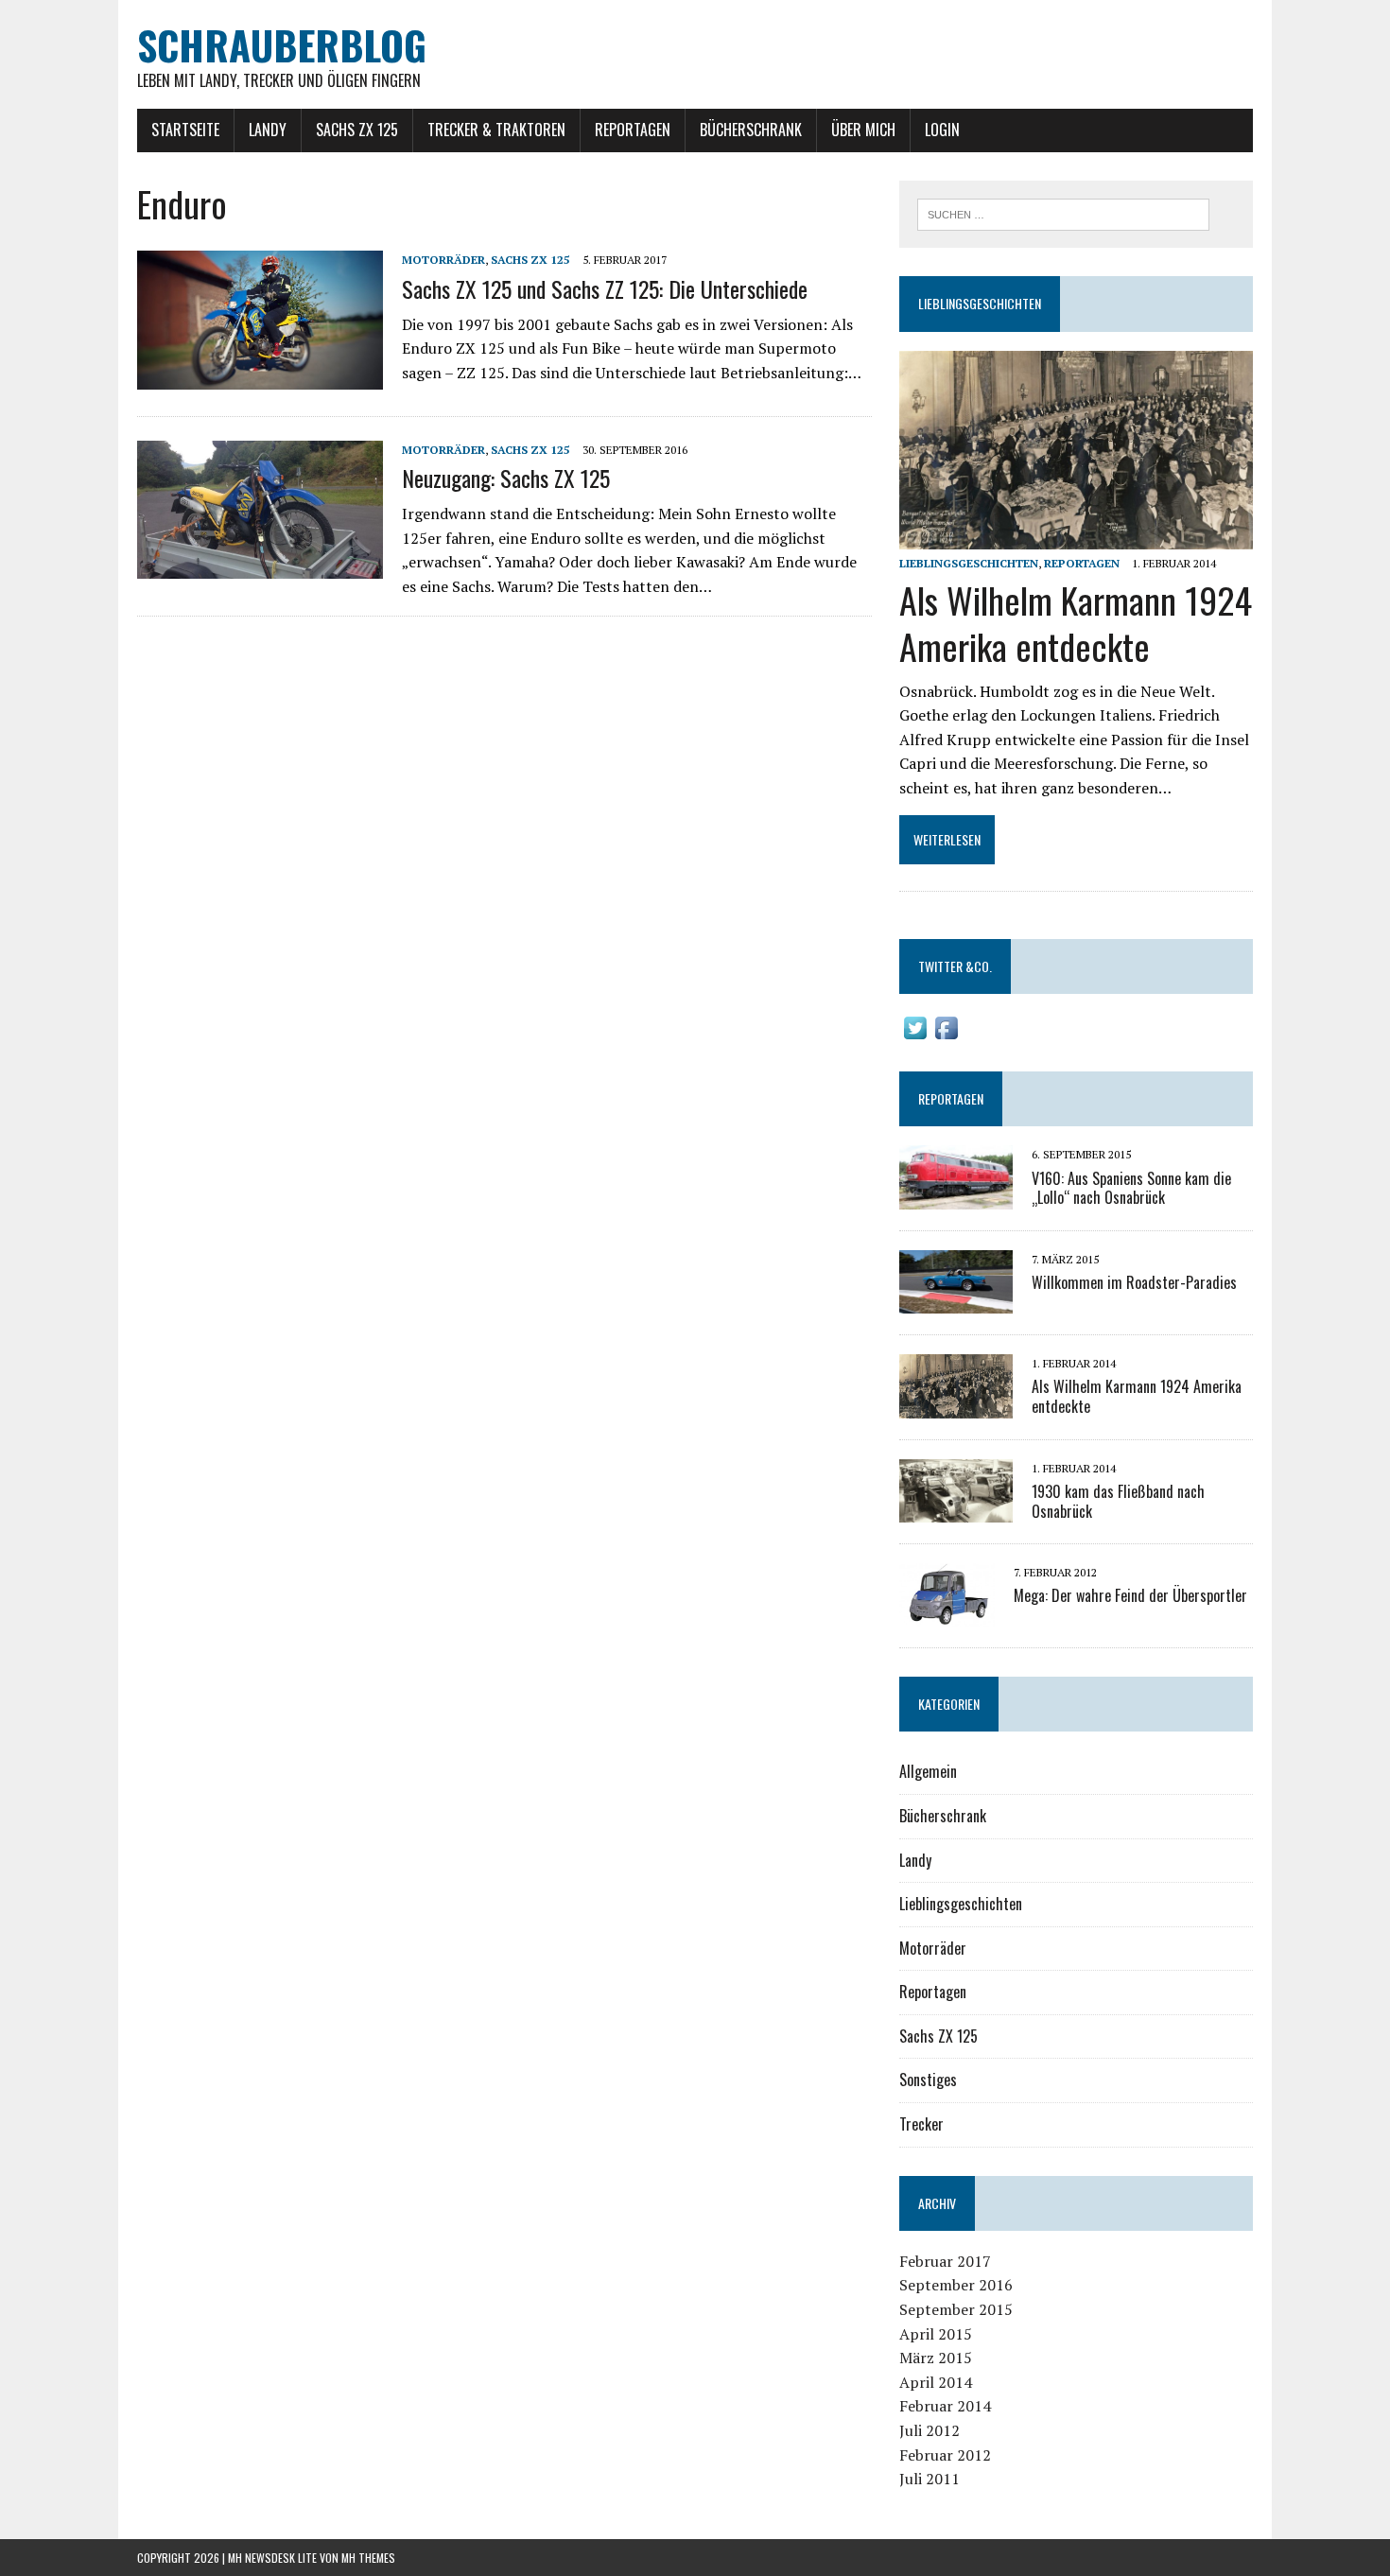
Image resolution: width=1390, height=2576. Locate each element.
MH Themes (368, 2558)
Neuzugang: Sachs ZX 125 (506, 478)
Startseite (185, 130)
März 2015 (936, 2358)
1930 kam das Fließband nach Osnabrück (1118, 1501)
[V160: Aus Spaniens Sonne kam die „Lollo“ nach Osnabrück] (956, 1196)
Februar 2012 (945, 2455)
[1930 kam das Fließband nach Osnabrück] (956, 1510)
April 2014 (936, 2382)
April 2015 (936, 2334)
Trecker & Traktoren (496, 130)
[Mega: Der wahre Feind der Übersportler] (947, 1614)
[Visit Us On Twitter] (915, 1031)
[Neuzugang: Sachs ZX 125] (260, 566)
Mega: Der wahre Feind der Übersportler (1130, 1595)
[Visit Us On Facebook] (946, 1031)
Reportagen (633, 130)
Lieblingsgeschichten (980, 303)
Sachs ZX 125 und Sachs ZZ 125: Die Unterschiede (605, 288)
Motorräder (443, 260)
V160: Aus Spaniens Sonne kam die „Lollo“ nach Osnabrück (1131, 1188)
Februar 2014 (945, 2406)
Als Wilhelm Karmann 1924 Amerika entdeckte (1076, 623)
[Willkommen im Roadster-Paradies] (956, 1301)
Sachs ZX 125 (357, 130)
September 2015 (956, 2309)
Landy (268, 130)
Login (942, 130)
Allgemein (928, 1771)
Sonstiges (928, 2080)
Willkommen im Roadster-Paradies (1134, 1282)
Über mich (863, 130)
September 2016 (956, 2285)
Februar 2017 (945, 2261)
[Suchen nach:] (1063, 213)
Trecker (921, 2124)
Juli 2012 (930, 2430)
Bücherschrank (751, 130)
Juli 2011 (930, 2479)
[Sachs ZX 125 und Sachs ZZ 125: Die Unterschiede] (260, 376)
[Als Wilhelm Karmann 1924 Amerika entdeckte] (1076, 536)
